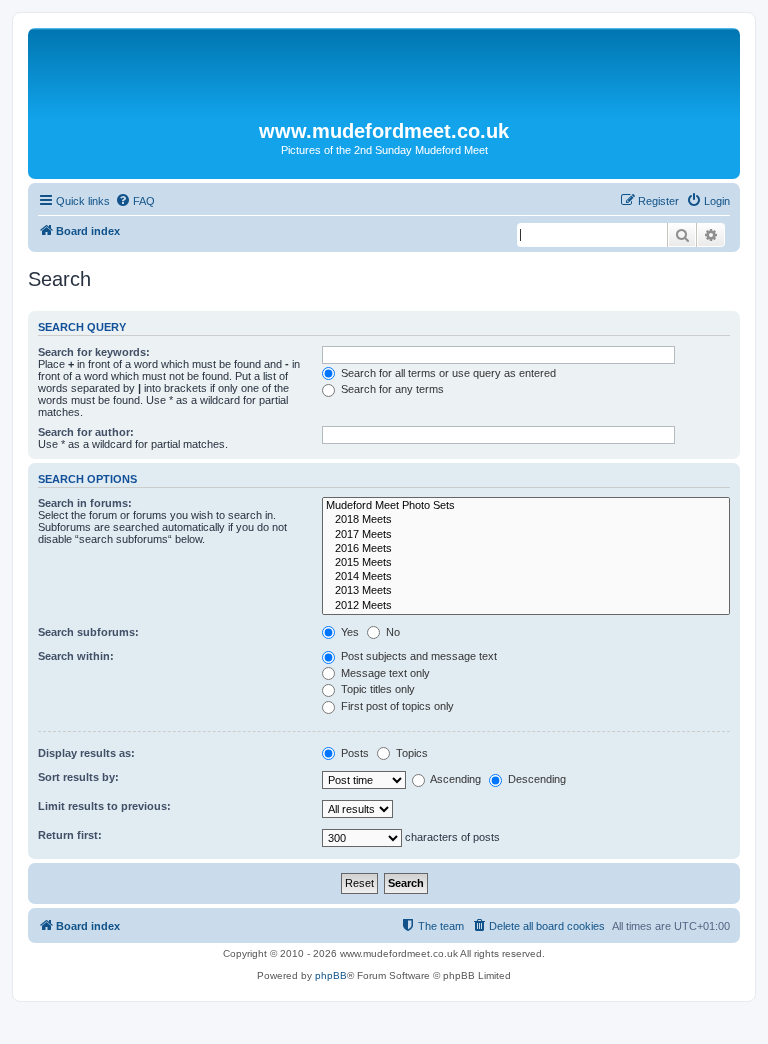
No (391, 632)
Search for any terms (391, 389)
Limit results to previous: (104, 806)
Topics (410, 753)
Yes (348, 632)
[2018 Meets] (526, 520)
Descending (535, 779)
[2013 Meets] (526, 591)
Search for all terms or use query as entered (447, 373)
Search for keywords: (94, 352)
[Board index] (384, 74)
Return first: (70, 835)
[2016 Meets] (526, 549)
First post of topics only (396, 706)
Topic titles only (376, 689)
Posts (353, 753)
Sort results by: (78, 777)
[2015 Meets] (526, 563)
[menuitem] (135, 201)
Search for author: (86, 432)
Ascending (454, 779)
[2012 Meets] (526, 606)
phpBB (331, 975)
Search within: (76, 656)
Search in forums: (85, 503)
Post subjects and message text (417, 656)
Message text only (384, 673)
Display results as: (86, 753)
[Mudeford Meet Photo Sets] (526, 506)
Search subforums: (88, 632)
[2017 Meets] (526, 535)
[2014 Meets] (526, 577)
